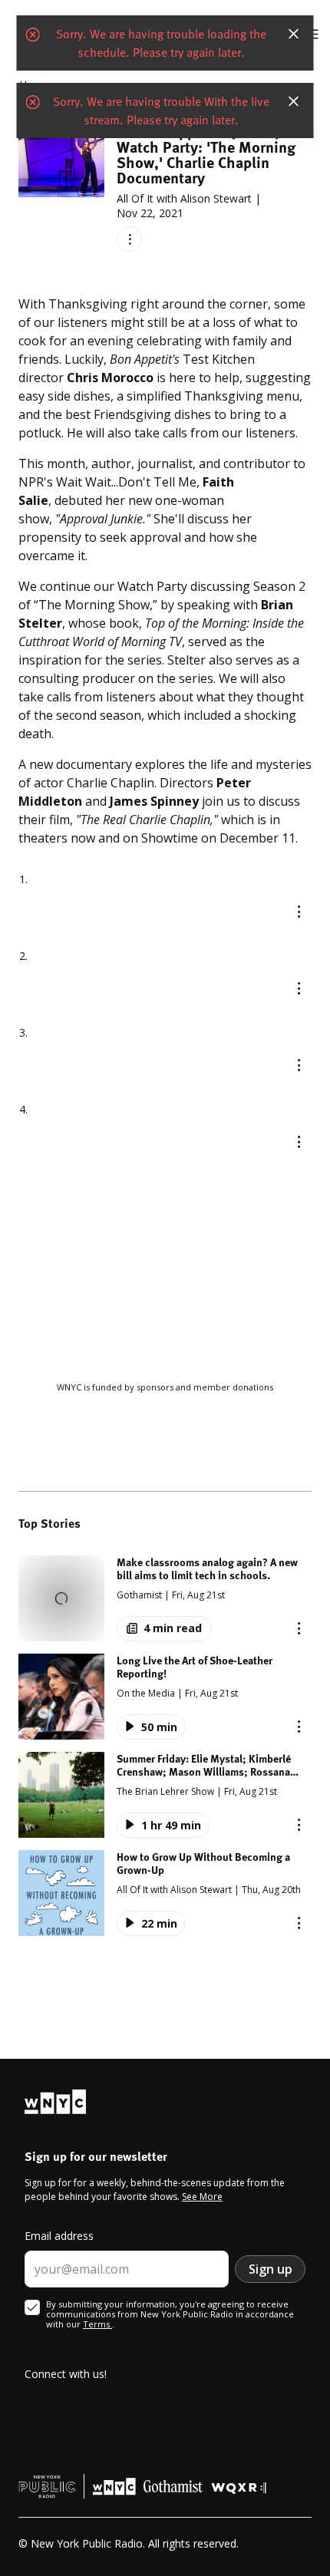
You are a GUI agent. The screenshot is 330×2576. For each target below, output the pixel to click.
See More (202, 2197)
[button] (165, 1598)
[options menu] (129, 239)
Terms (97, 2324)
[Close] (294, 34)
